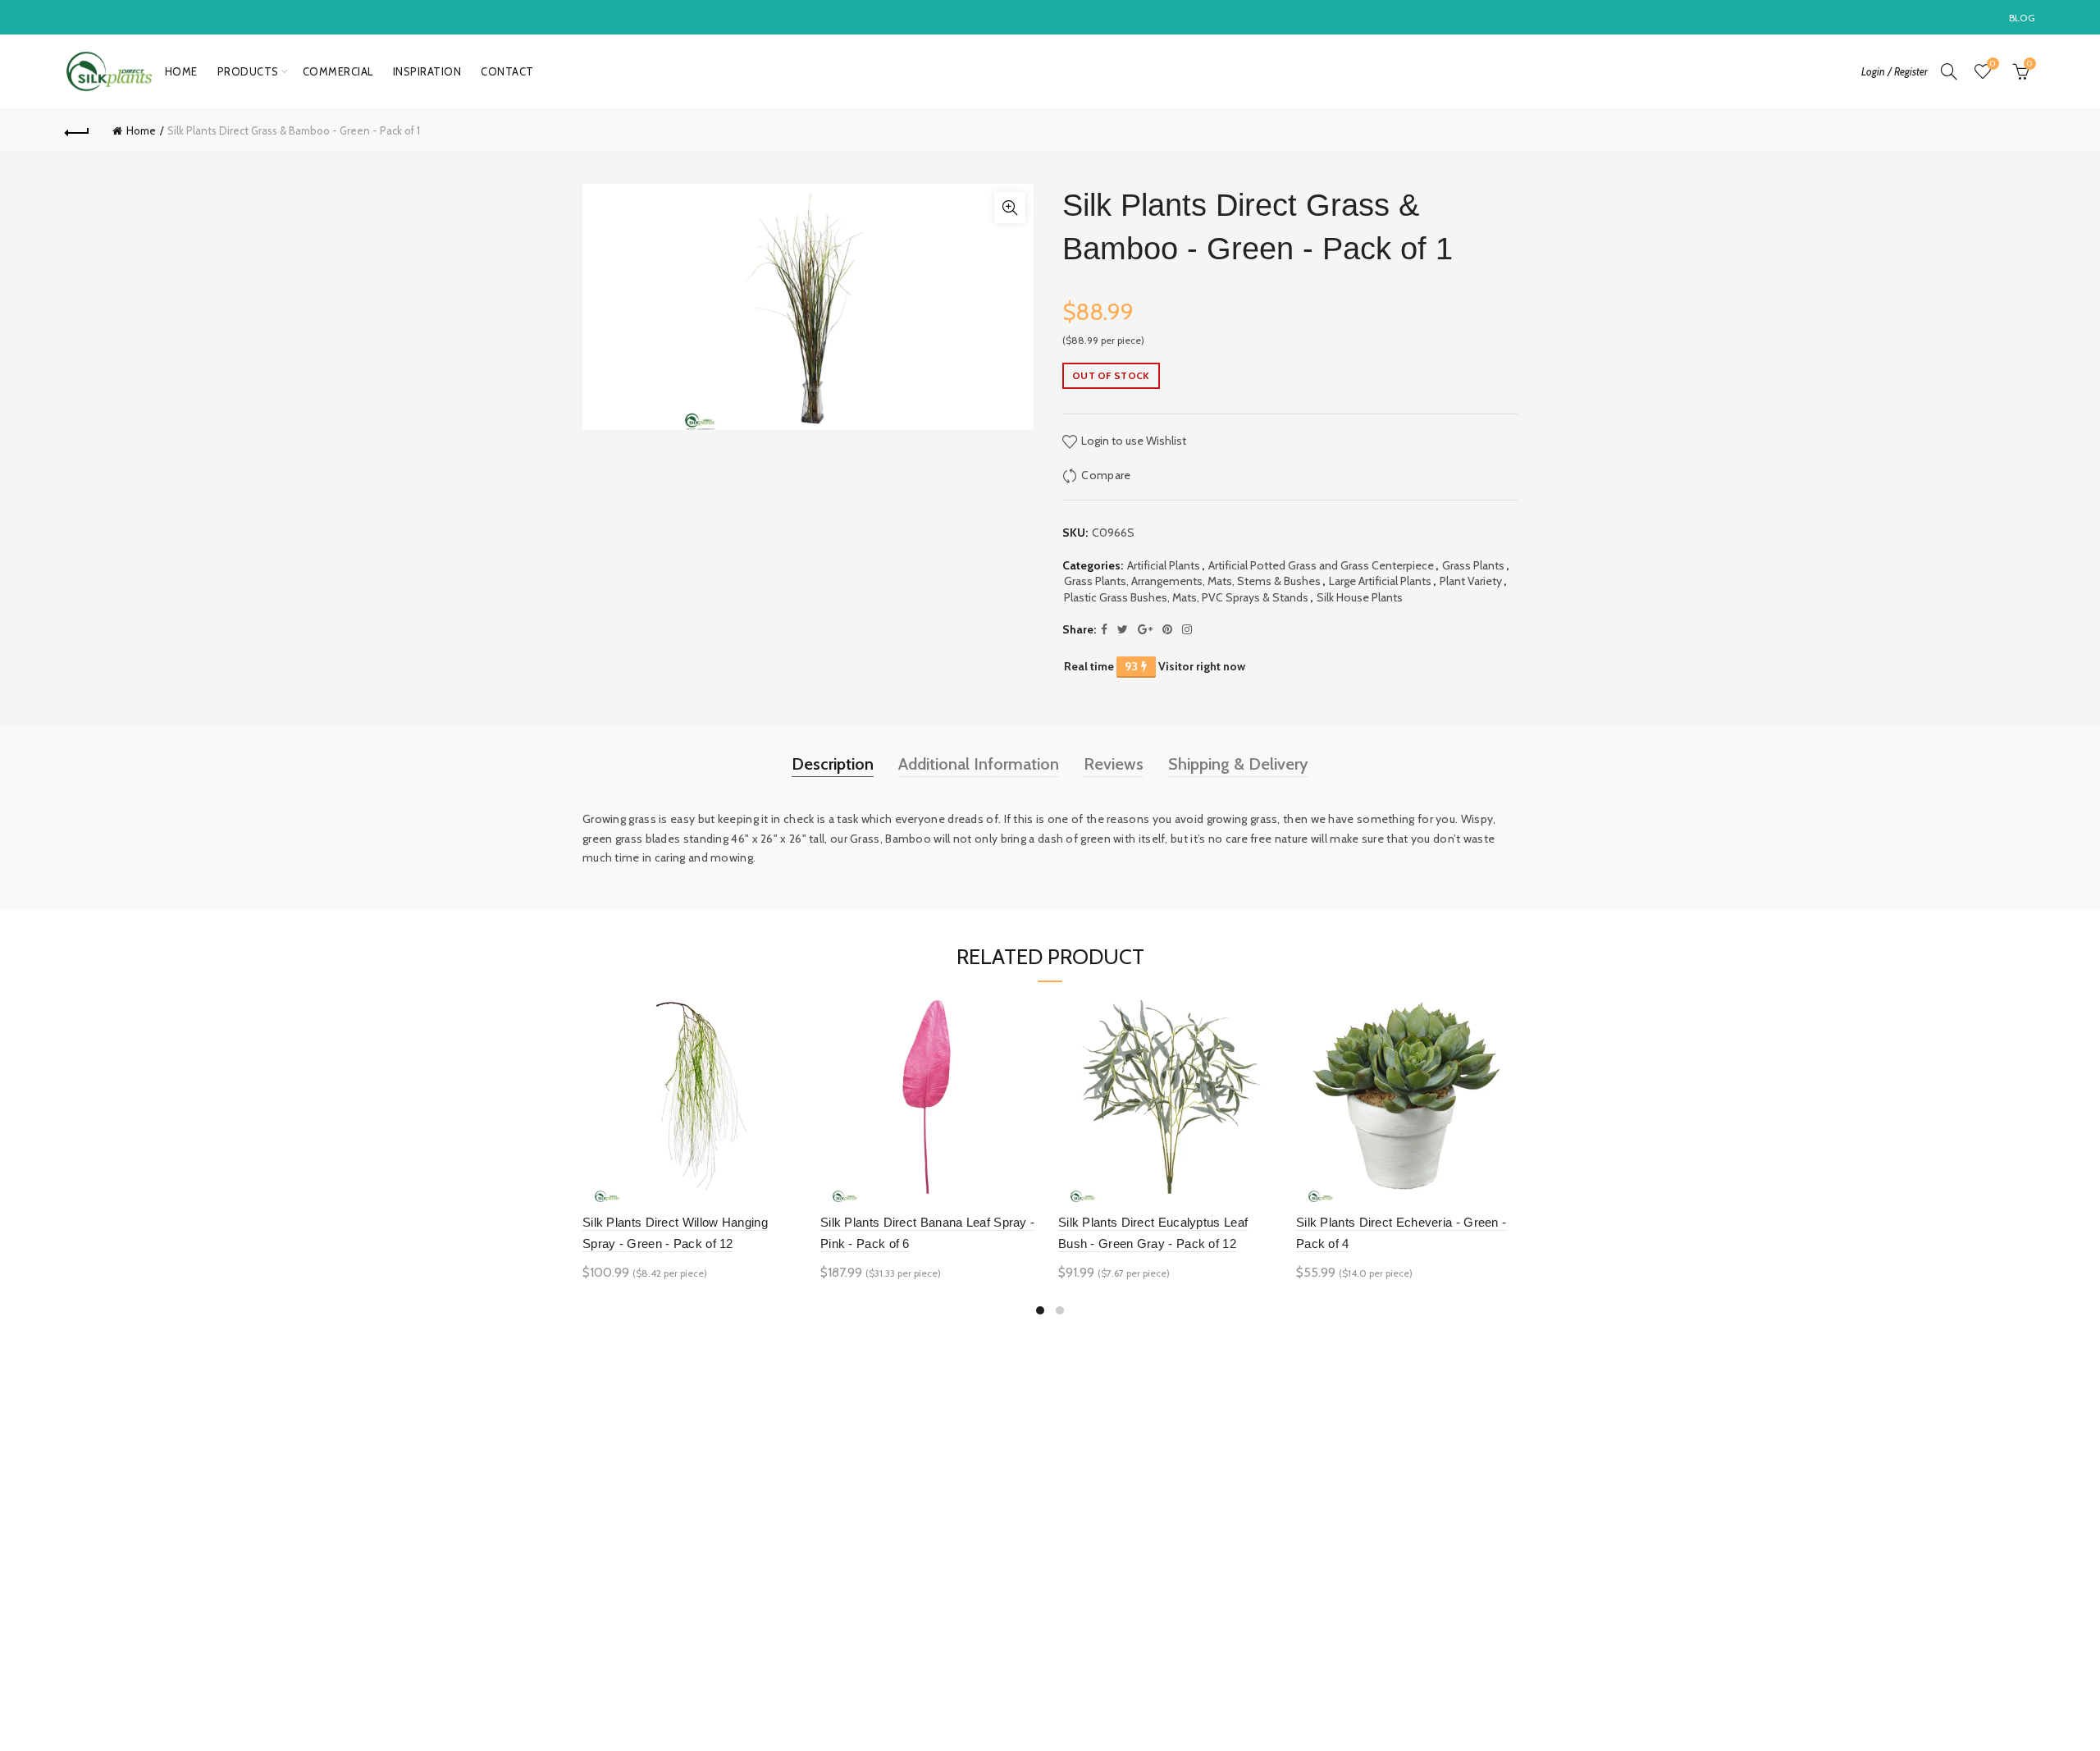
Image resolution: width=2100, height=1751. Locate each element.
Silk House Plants (1360, 597)
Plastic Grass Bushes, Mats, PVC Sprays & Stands (1186, 597)
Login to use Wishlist (1132, 441)
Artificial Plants (1164, 565)
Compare (1106, 475)
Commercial (338, 71)
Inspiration (427, 71)
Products (248, 71)
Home (181, 71)
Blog (2022, 18)
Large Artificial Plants (1380, 581)
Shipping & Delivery (1238, 764)
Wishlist (1993, 64)
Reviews (1114, 764)
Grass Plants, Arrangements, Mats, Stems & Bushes (1192, 581)
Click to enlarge (1010, 208)
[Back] (77, 130)
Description (833, 764)
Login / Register (1895, 71)
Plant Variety (1471, 581)
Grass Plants (1473, 565)
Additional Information (979, 764)
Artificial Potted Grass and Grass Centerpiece (1321, 565)
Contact (507, 71)
